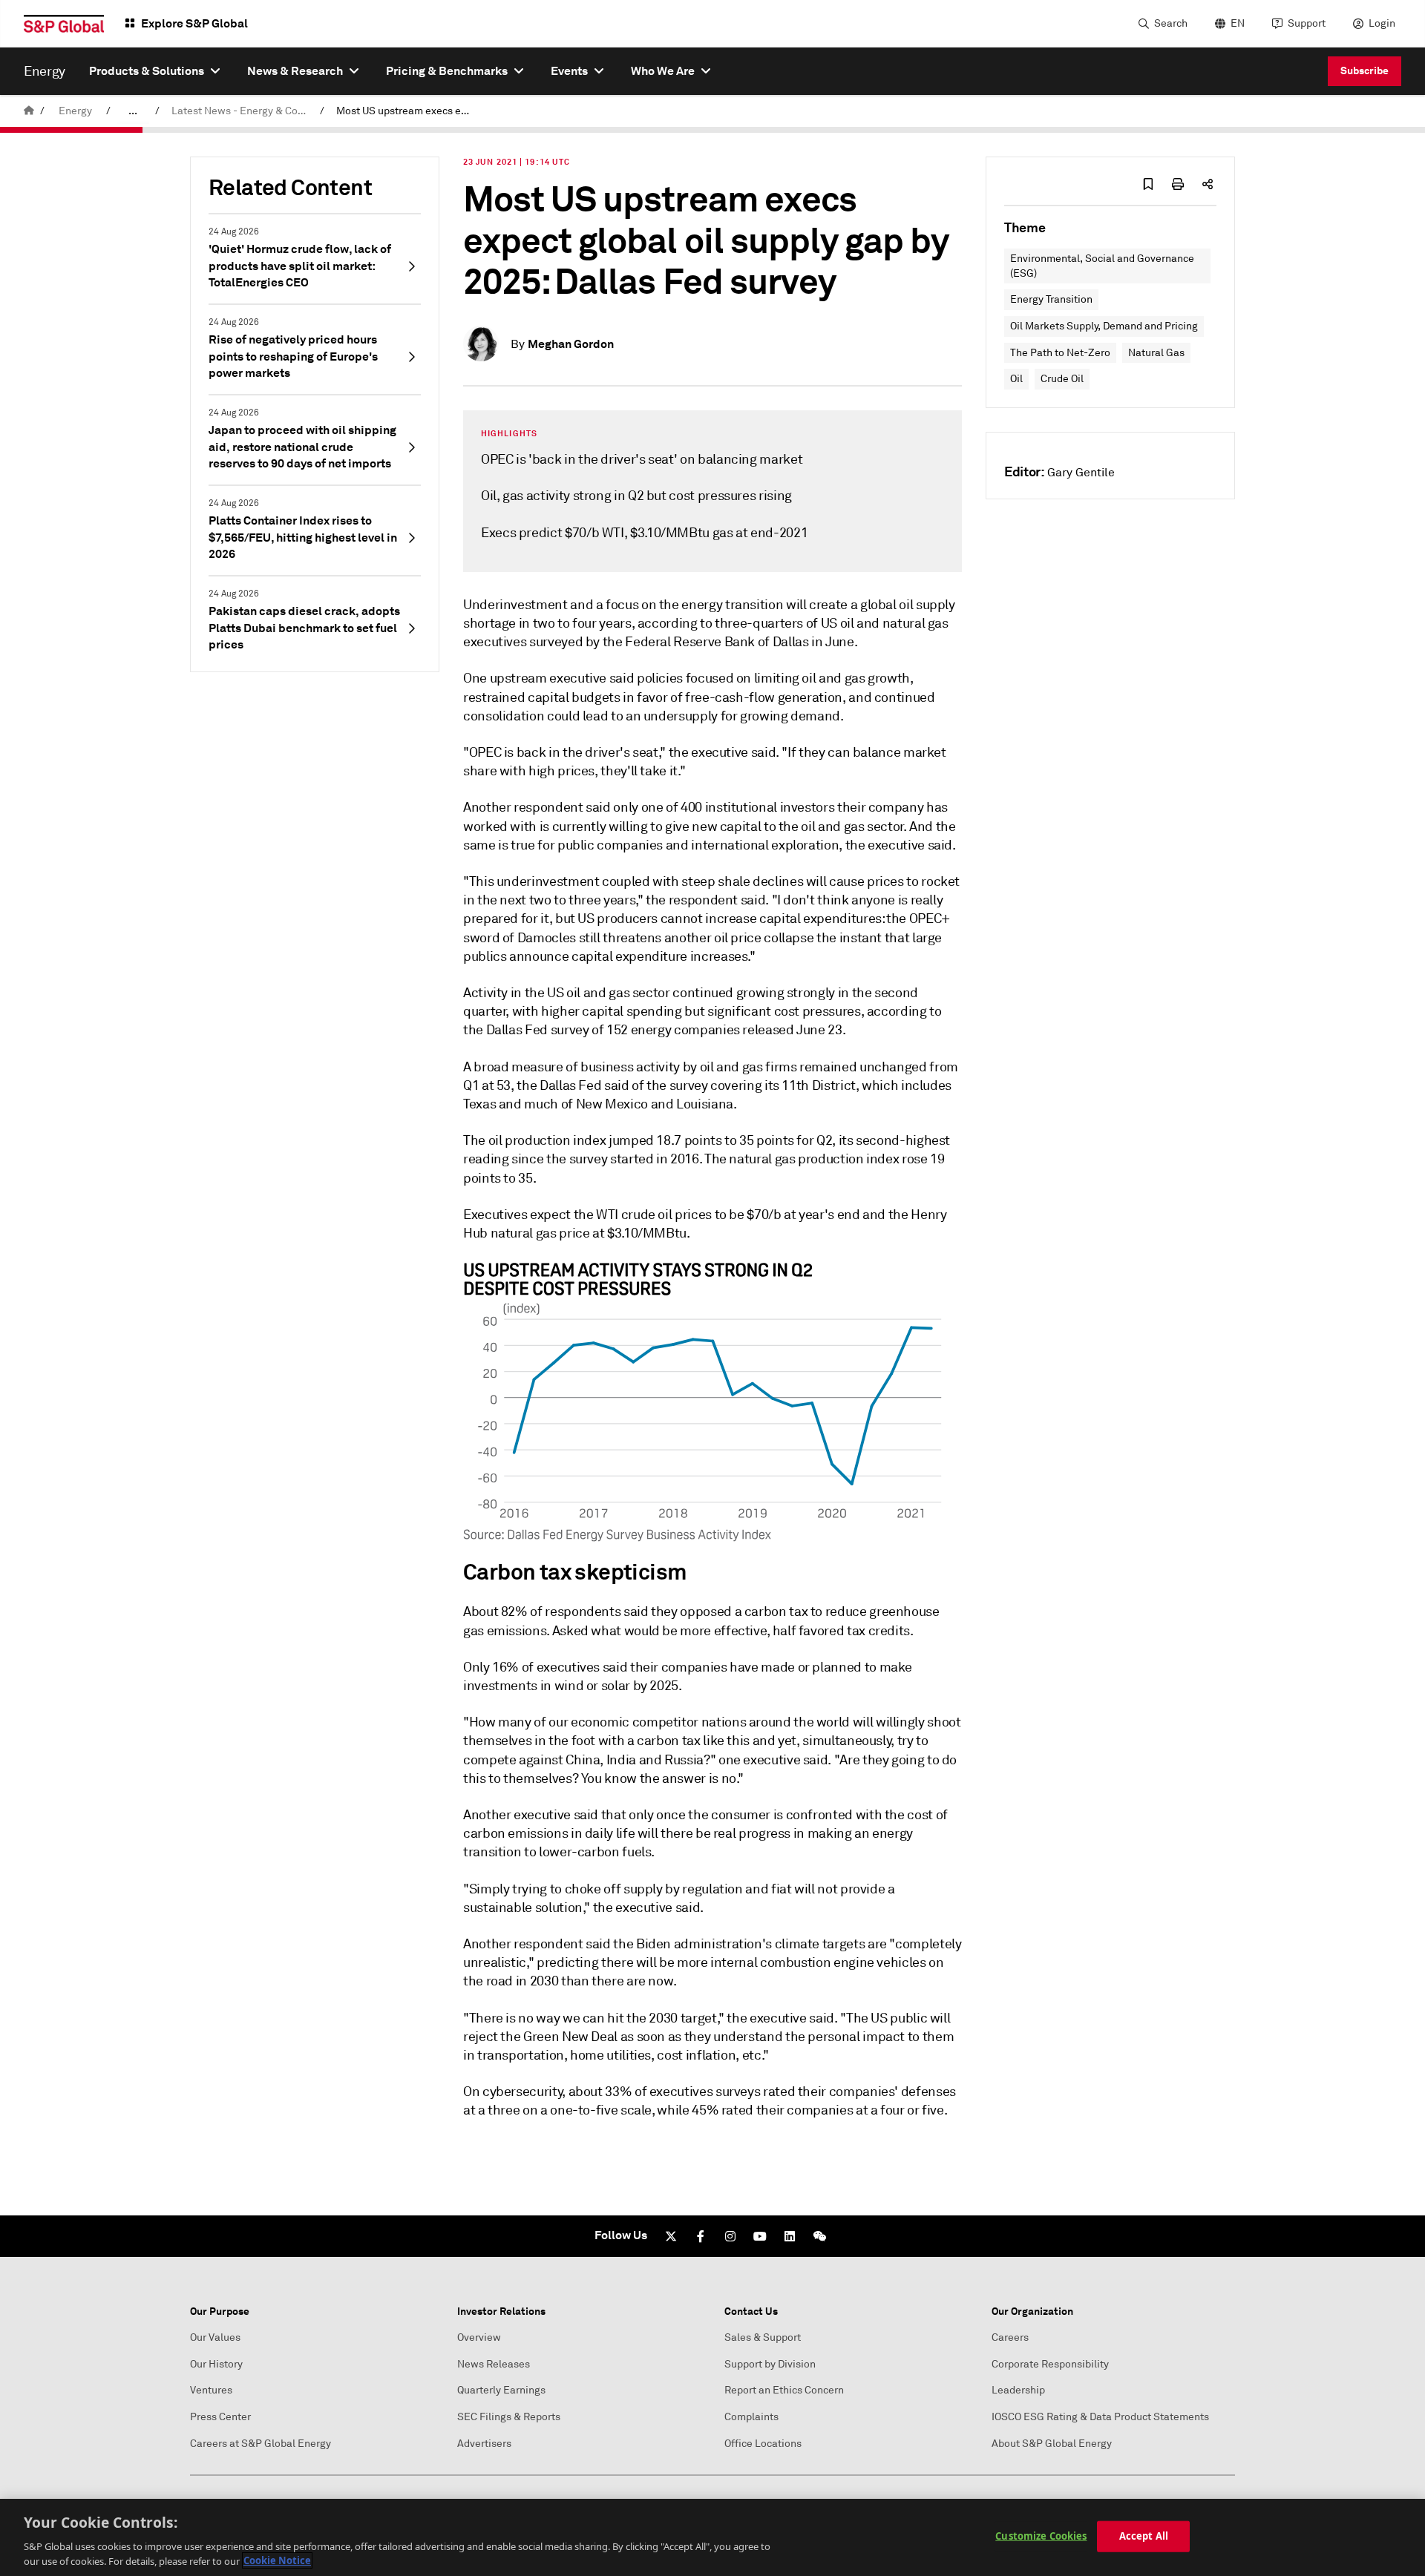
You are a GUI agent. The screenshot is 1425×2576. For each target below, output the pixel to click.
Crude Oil (1062, 379)
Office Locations (763, 2444)
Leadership (1018, 2390)
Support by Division (770, 2364)
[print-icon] (1178, 184)
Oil (1016, 379)
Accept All (1144, 2536)
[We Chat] (819, 2236)
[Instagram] (730, 2236)
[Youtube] (760, 2236)
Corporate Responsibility (1050, 2364)
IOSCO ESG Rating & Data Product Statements (1100, 2417)
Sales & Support (763, 2337)
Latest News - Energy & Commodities (243, 111)
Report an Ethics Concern (784, 2390)
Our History (216, 2364)
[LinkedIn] (790, 2236)
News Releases (494, 2364)
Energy (75, 111)
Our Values (215, 2337)
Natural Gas (1156, 353)
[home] (29, 111)
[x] (671, 2236)
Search (1171, 23)
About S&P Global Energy (1052, 2444)
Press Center (220, 2417)
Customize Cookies (1041, 2536)
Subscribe (1365, 70)
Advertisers (484, 2444)
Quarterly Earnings (501, 2390)
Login (1382, 23)
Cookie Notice (277, 2560)
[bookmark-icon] (1148, 184)
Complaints (751, 2417)
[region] (712, 2537)
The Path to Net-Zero (1060, 353)
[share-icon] (1208, 184)
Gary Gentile (1081, 473)
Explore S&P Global (194, 23)
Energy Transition (1051, 299)
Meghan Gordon (571, 344)
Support (1307, 23)
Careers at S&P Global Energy (261, 2444)
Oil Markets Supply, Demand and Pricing (1104, 326)
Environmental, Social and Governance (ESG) (1102, 266)
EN (1238, 23)
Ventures (211, 2390)
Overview (479, 2337)
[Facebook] (701, 2236)
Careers (1010, 2337)
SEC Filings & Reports (509, 2417)
